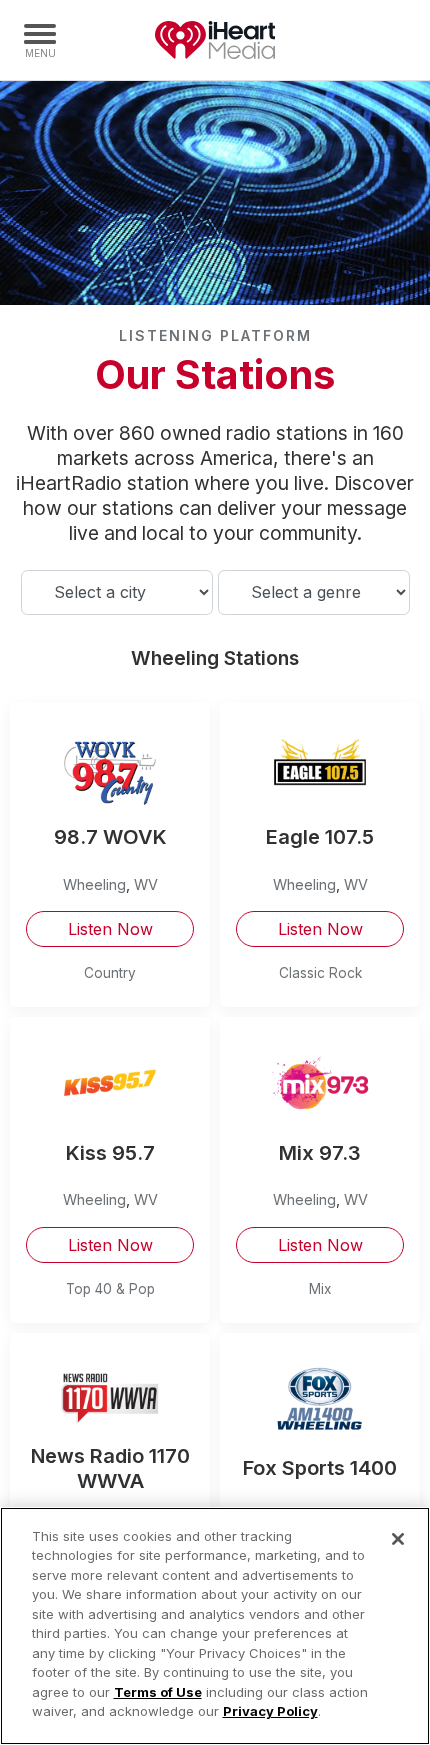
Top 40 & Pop (110, 1289)
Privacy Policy (270, 1711)
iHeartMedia (215, 40)
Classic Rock (320, 973)
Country (110, 973)
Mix (320, 1289)
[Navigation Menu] (40, 40)
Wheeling (94, 884)
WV (146, 884)
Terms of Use (158, 1692)
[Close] (398, 1539)
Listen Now (110, 929)
